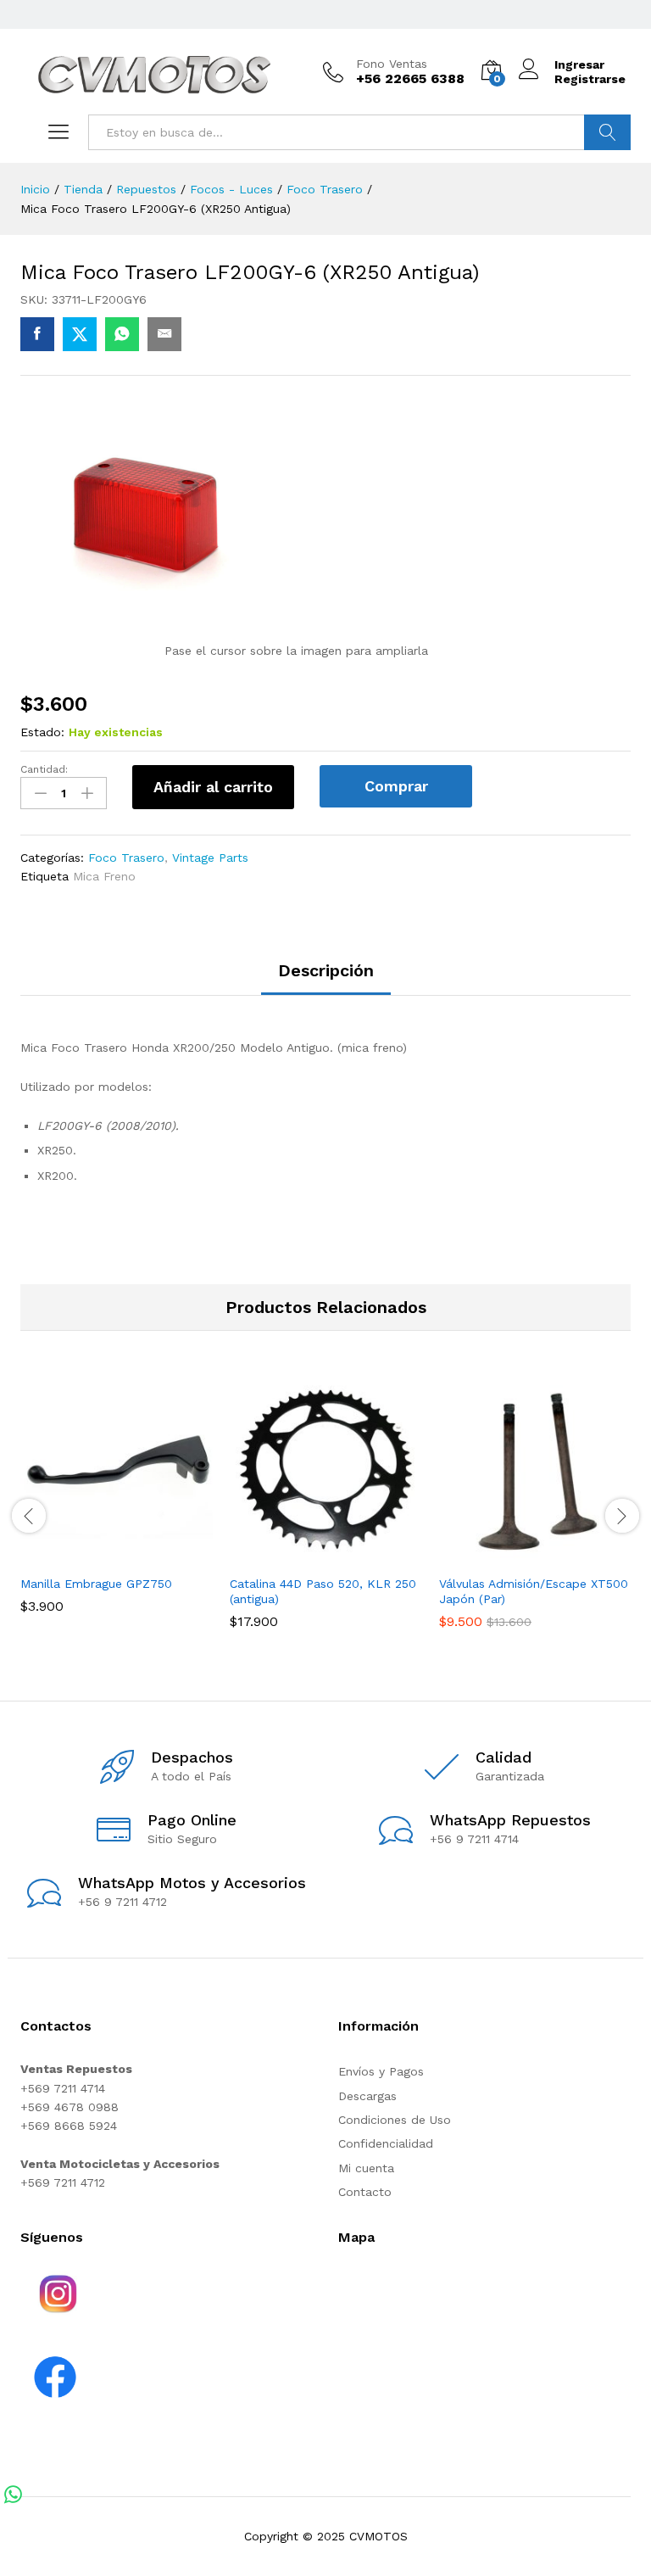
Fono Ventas (392, 64)
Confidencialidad (386, 2143)
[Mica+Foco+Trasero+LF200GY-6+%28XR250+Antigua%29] (80, 334)
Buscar (607, 132)
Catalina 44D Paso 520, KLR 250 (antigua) (323, 1591)
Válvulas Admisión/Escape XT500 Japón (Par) (534, 1591)
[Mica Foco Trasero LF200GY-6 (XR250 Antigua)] (37, 334)
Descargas (367, 2096)
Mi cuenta (366, 2168)
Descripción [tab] (326, 970)
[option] (117, 1506)
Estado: (42, 732)
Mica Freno (104, 876)
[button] (97, 1556)
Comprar (396, 786)
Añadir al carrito (213, 787)
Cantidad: (44, 769)
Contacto (365, 2192)
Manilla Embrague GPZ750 (96, 1584)
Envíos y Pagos (381, 2071)
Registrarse (590, 79)
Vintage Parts (210, 858)
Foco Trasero (126, 858)
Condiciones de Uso (395, 2120)
